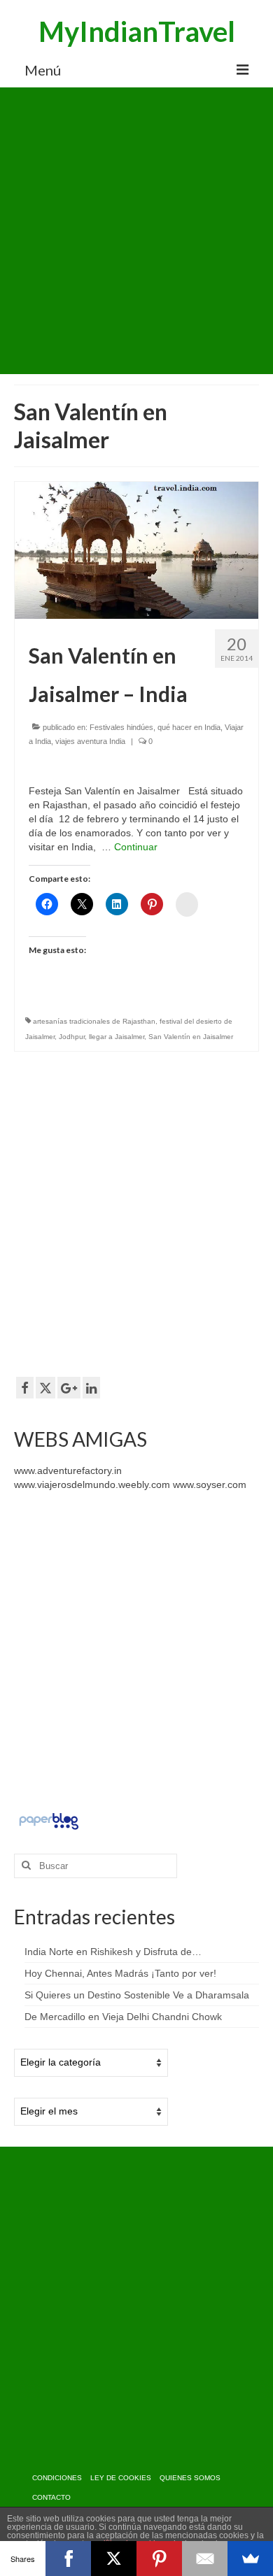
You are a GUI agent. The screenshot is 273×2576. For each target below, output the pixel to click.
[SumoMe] (250, 2559)
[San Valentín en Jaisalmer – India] (136, 550)
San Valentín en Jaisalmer (191, 1037)
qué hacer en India (189, 727)
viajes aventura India (90, 741)
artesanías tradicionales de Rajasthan (94, 1021)
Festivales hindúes (121, 727)
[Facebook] (68, 2559)
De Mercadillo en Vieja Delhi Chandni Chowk (123, 2017)
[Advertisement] (136, 231)
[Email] (205, 2559)
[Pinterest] (159, 2559)
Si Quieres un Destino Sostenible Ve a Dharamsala (137, 1995)
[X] (114, 2559)
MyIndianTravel (137, 31)
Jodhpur (72, 1037)
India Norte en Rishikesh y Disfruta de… (113, 1952)
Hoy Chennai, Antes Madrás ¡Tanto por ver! (120, 1973)
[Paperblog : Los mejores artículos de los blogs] (49, 1820)
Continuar (136, 847)
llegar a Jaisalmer (117, 1037)
